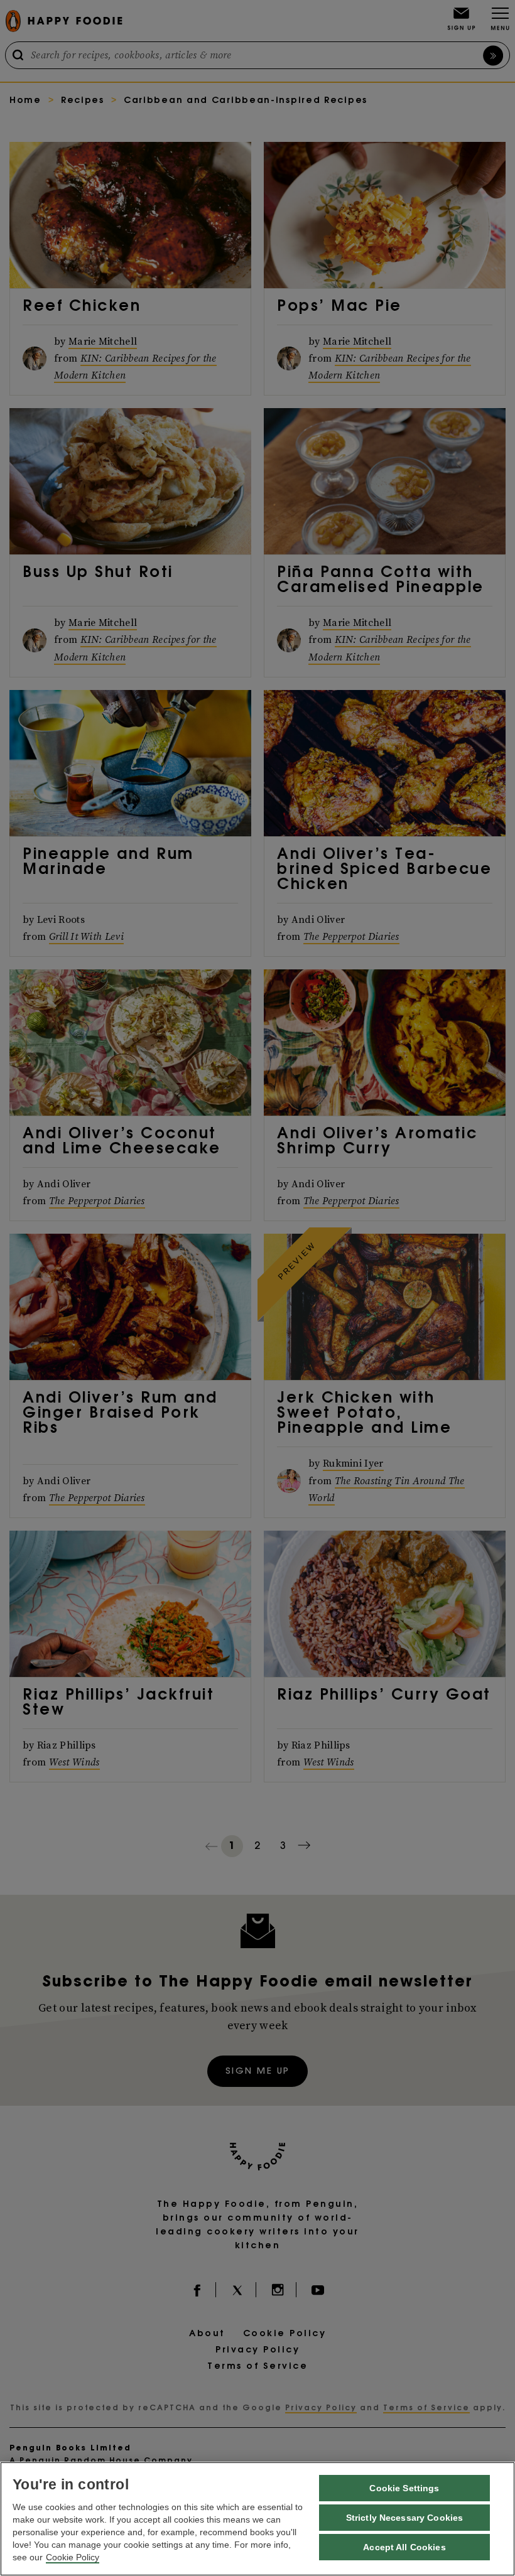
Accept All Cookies (404, 2547)
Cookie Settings (404, 2488)
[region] (257, 2519)
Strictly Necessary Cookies (405, 2518)
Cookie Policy (73, 2557)
